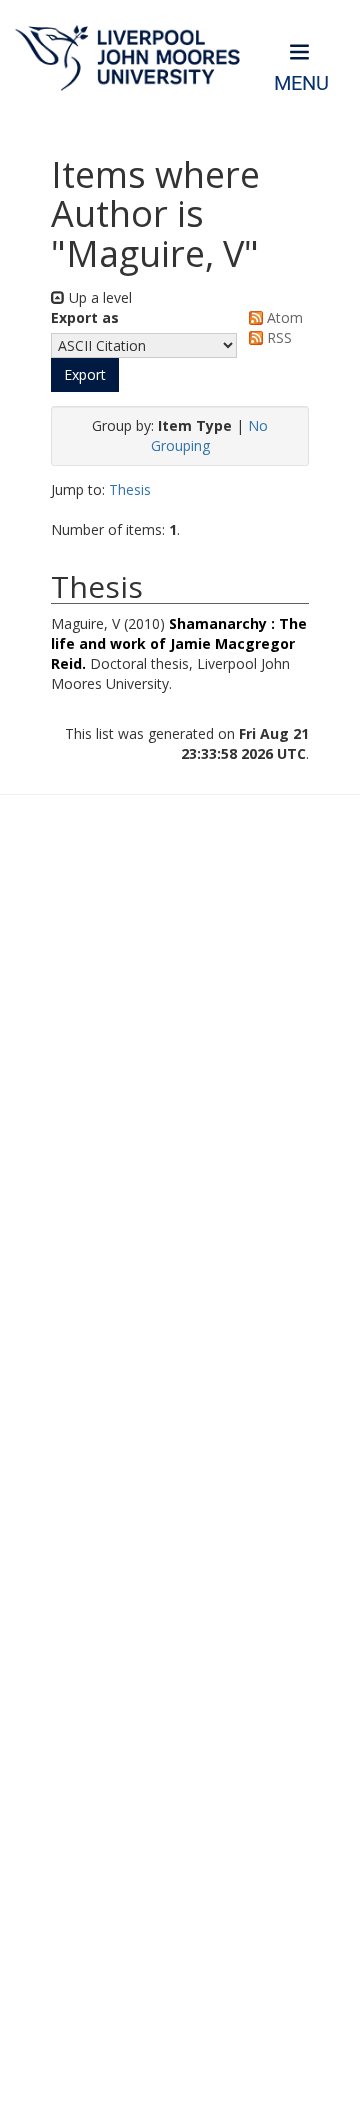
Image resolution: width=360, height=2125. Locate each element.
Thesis (130, 489)
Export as (85, 317)
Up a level (98, 297)
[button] (85, 375)
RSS (277, 337)
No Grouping (210, 435)
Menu (301, 83)
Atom (283, 317)
